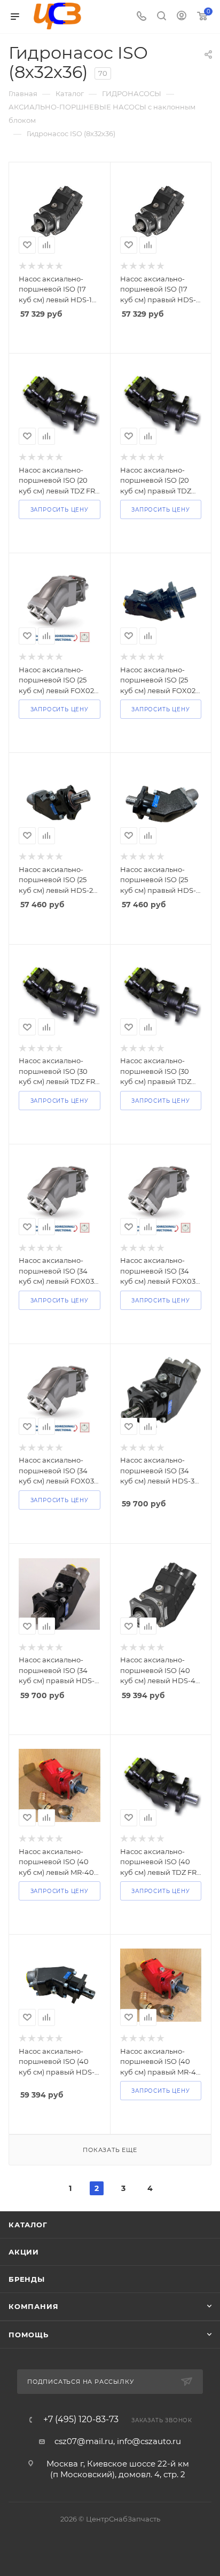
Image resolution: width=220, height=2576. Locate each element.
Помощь (29, 2335)
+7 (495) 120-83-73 (81, 2420)
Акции (24, 2252)
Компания (33, 2306)
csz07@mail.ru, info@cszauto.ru (118, 2441)
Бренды (27, 2279)
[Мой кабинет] (182, 17)
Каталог (28, 2225)
